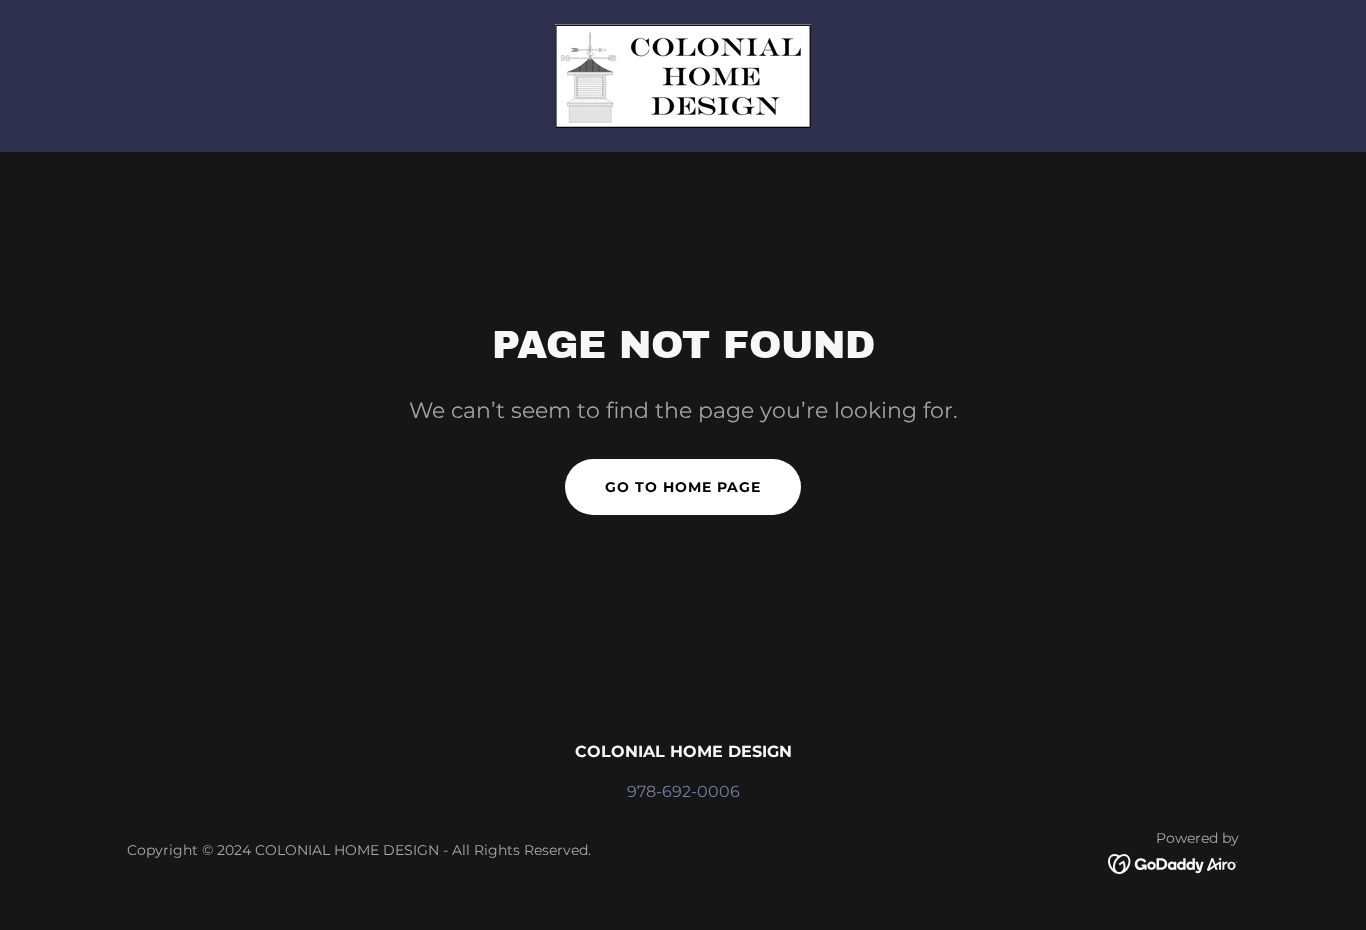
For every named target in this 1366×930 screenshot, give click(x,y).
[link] (683, 74)
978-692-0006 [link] (683, 791)
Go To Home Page (683, 487)
